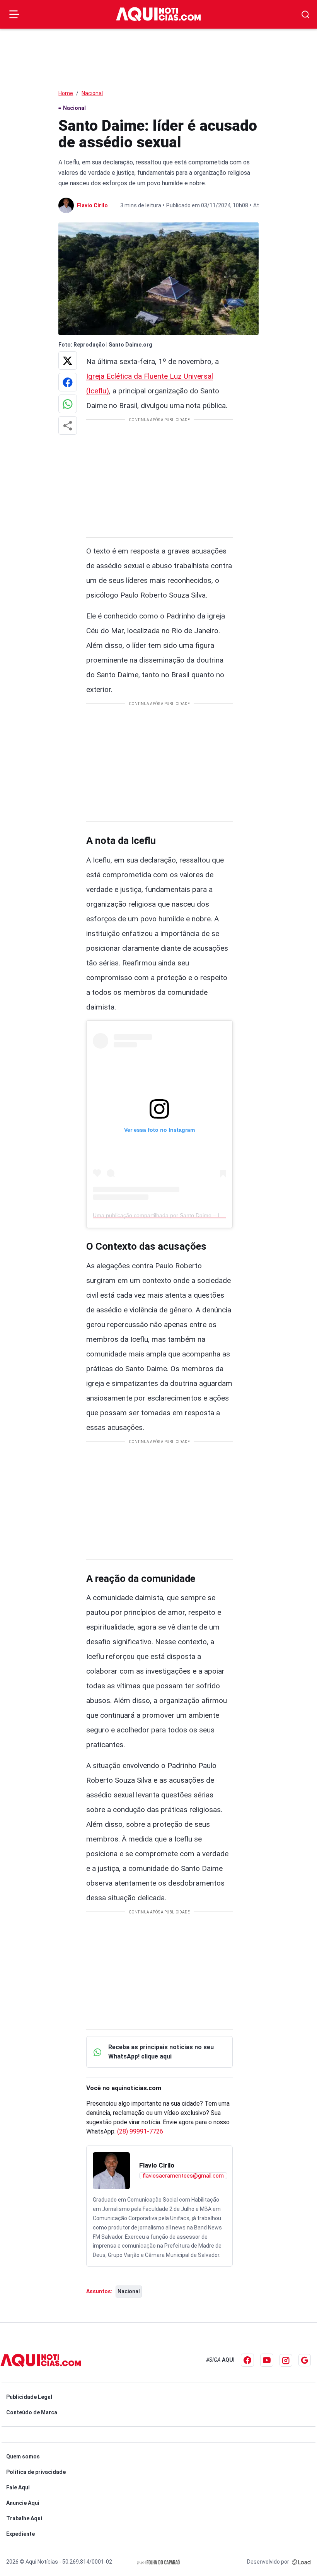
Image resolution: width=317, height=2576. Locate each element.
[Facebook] (247, 2360)
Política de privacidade (36, 2472)
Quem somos (23, 2456)
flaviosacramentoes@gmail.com (183, 2176)
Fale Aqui (18, 2487)
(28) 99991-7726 (140, 2131)
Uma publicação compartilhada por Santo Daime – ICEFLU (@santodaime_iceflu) (193, 1215)
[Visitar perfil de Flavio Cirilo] (111, 2171)
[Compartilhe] (68, 425)
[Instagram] (286, 2360)
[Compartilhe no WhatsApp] (68, 404)
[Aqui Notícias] (158, 14)
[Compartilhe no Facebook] (68, 382)
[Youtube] (267, 2360)
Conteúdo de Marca (32, 2412)
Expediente (20, 2534)
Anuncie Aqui (23, 2503)
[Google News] (305, 2360)
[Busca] (306, 15)
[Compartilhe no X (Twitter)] (68, 360)
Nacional (92, 93)
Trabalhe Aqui (24, 2518)
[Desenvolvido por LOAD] (301, 2562)
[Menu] (14, 14)
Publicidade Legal (29, 2397)
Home (66, 93)
